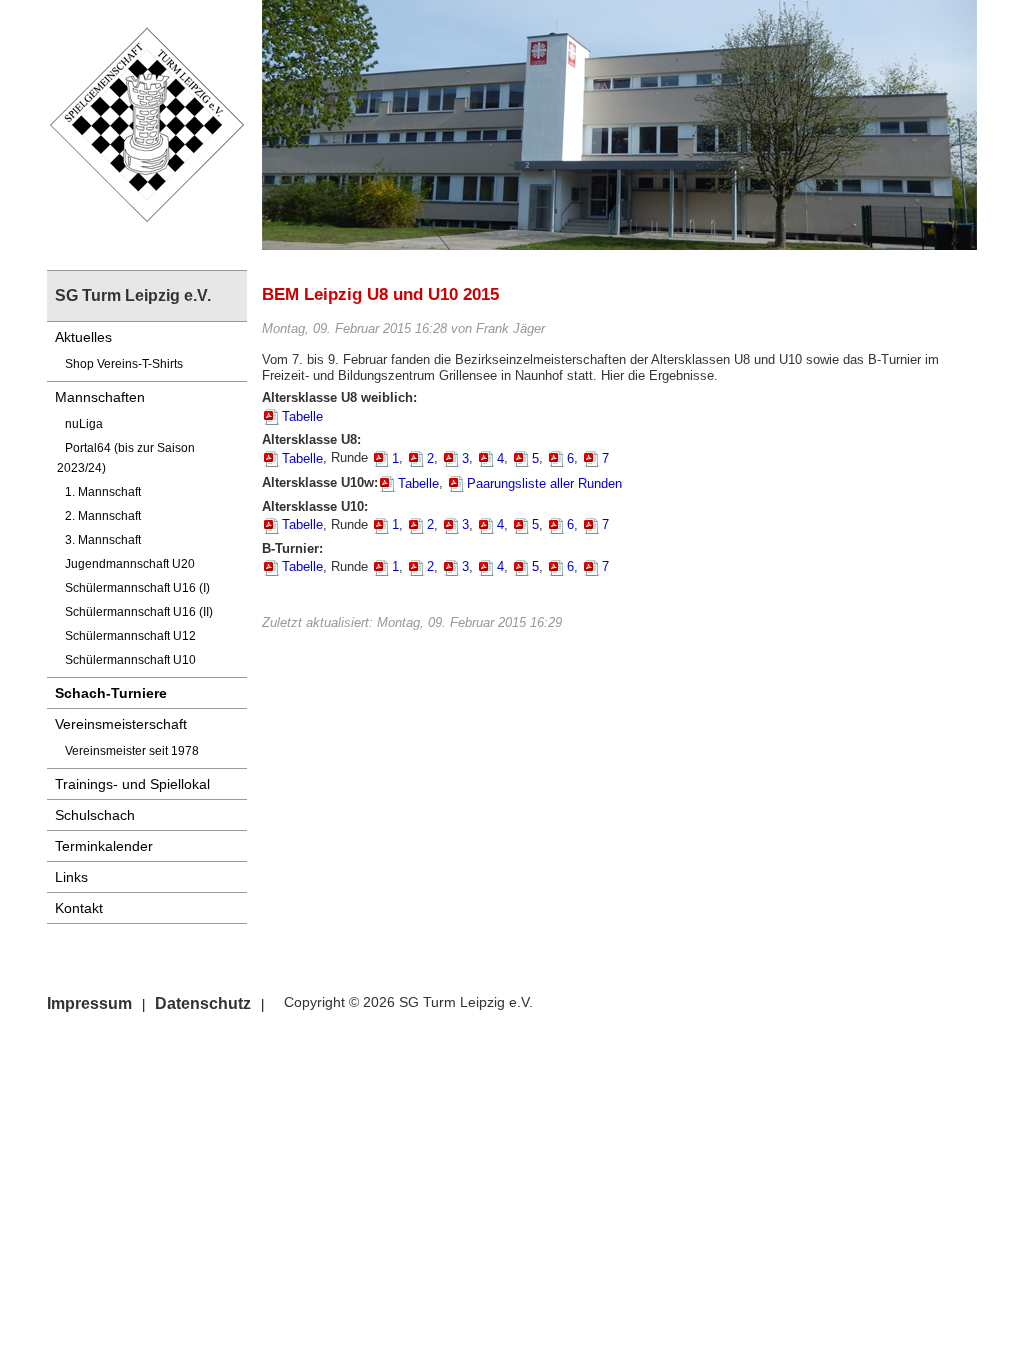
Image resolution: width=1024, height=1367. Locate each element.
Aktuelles (83, 337)
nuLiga (84, 424)
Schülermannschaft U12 (130, 636)
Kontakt (79, 908)
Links (71, 877)
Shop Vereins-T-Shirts (124, 364)
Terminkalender (104, 846)
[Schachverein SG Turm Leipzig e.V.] (147, 123)
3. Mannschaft (103, 540)
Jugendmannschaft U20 (130, 564)
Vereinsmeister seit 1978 (132, 751)
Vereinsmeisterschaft (121, 724)
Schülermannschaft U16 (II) (139, 612)
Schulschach (95, 815)
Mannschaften (100, 397)
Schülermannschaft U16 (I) (137, 588)
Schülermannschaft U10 (130, 660)
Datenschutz (203, 1003)
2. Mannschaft (103, 516)
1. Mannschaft (103, 492)
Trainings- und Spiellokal (132, 784)
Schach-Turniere (111, 693)
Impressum (89, 1003)
